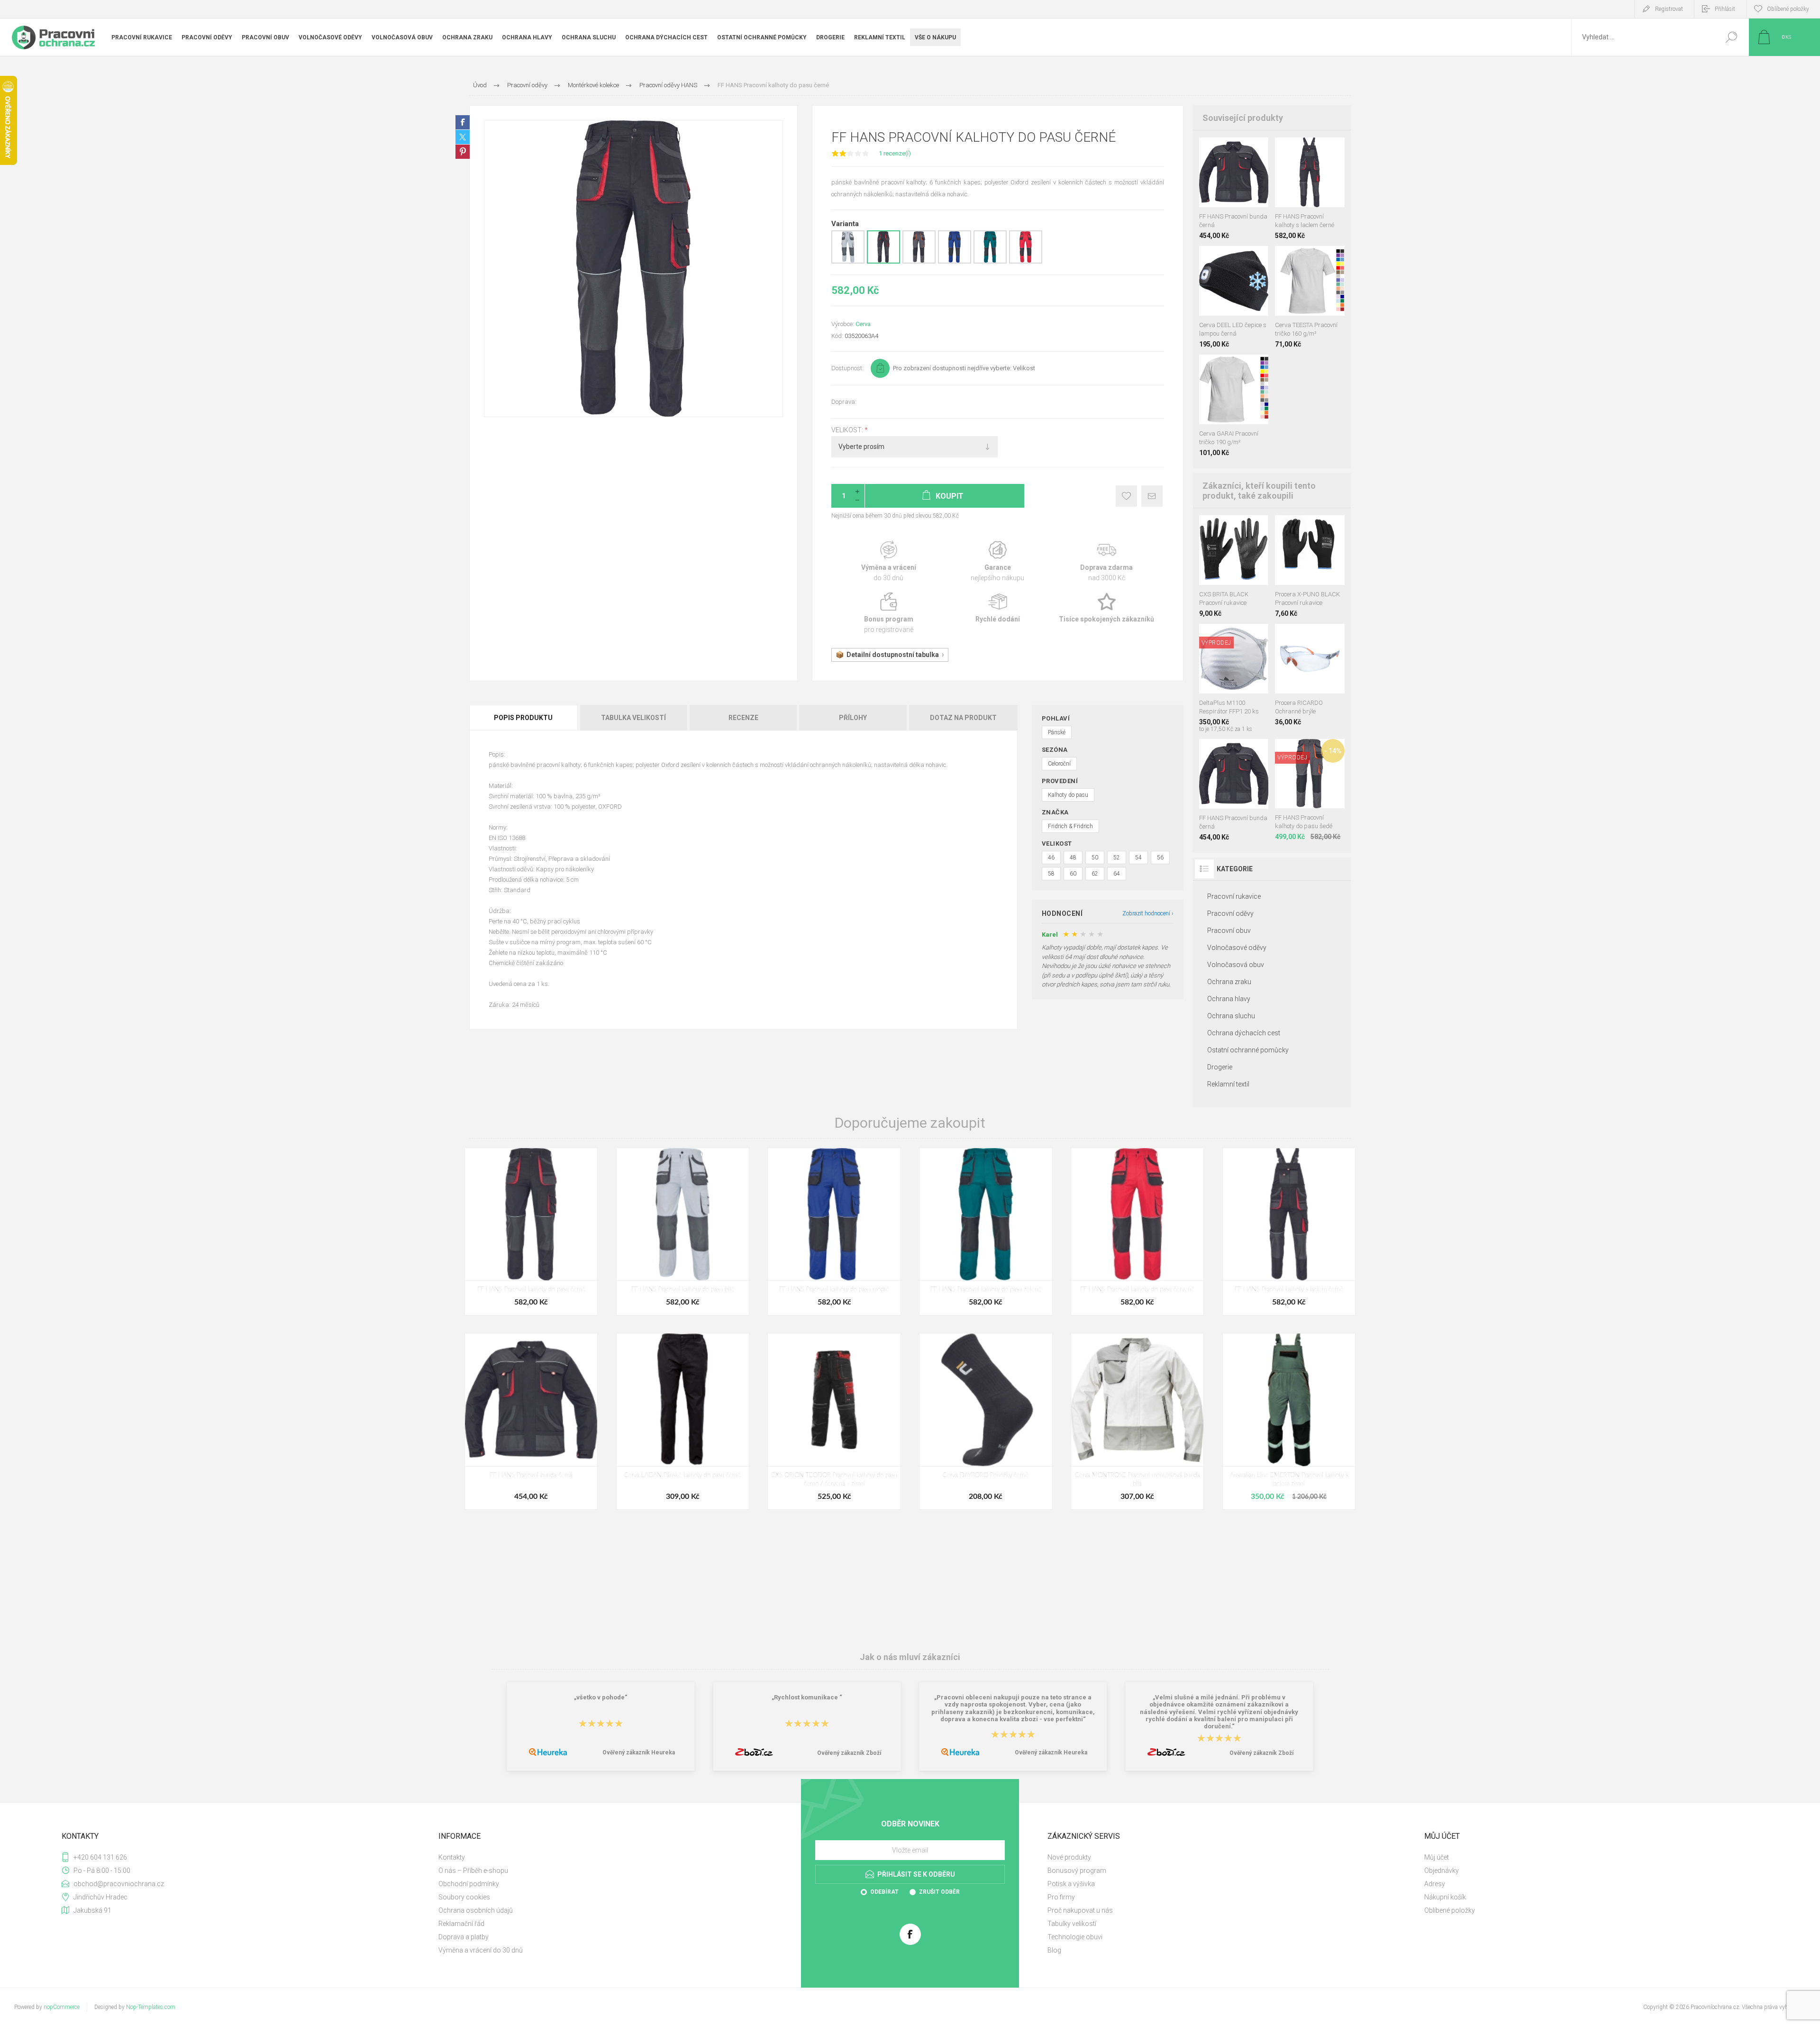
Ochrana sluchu (1231, 1016)
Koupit (1224, 183)
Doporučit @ (1152, 496)
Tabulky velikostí (1072, 1924)
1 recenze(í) (895, 153)
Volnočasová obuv (1236, 965)
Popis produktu (523, 718)
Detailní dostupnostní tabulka (893, 655)
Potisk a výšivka (1071, 1884)
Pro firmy (1061, 1897)
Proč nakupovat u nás (1080, 1910)
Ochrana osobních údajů (476, 1910)
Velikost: (848, 430)
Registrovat (1669, 9)
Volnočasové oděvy (1237, 948)
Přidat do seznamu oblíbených (1239, 183)
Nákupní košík (1445, 1897)
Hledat (1731, 37)
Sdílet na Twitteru (463, 137)
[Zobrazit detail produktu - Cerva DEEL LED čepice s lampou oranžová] (1222, 259)
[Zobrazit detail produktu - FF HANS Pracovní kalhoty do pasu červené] (1026, 262)
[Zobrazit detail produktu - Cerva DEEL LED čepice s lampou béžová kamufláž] (1207, 259)
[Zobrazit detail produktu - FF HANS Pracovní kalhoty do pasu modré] (955, 262)
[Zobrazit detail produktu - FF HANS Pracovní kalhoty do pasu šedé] (919, 262)
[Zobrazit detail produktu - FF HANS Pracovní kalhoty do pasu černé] (883, 262)
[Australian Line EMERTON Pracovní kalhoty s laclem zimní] (1289, 1421)
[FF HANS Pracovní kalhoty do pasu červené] (1137, 1232)
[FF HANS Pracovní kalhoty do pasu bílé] (683, 1232)
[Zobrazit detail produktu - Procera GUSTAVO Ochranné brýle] (1310, 636)
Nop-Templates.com (151, 2007)
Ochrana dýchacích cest (1244, 1033)
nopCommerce (62, 2007)
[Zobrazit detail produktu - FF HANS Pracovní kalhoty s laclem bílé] (1284, 150)
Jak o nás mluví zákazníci (910, 1657)
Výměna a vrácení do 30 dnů (481, 1950)
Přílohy (853, 718)
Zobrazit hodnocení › (1148, 913)
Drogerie (1220, 1067)
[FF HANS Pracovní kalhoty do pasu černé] (531, 1232)
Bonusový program (1077, 1871)
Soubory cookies (464, 1897)
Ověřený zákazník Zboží (849, 1753)
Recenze (743, 718)
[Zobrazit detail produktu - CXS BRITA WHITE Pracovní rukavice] (1233, 528)
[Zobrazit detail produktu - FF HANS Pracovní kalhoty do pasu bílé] (848, 262)
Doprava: (844, 402)
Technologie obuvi (1075, 1937)
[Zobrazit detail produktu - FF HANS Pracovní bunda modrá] (1241, 150)
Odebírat (884, 1892)
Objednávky (1442, 1871)
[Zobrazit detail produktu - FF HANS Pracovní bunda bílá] (1208, 150)
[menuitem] (616, 1857)
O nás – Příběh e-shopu (473, 1871)
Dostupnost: (847, 368)
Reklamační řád (461, 1924)
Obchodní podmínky (469, 1884)
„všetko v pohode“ (601, 1697)
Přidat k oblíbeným (1126, 496)
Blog (1054, 1950)
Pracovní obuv (1229, 931)
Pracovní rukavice (1234, 896)
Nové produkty (1069, 1857)
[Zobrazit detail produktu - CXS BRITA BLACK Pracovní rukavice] (1310, 528)
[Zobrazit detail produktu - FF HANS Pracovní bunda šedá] (1224, 150)
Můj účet (1437, 1857)
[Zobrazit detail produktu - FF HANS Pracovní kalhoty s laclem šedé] (1300, 150)
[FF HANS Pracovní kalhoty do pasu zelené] (986, 1232)
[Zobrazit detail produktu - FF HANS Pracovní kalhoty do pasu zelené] (990, 262)
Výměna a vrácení (889, 561)
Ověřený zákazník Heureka (639, 1752)
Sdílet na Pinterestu (463, 152)
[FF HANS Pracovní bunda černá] (531, 1421)
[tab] (524, 718)
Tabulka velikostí (633, 718)
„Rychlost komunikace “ (807, 1697)
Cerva (863, 324)
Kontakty (452, 1857)
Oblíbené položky (1450, 1910)
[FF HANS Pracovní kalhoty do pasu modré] (834, 1232)
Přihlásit (1725, 9)
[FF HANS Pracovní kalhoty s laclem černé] (1289, 1232)
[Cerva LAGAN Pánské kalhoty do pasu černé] (683, 1421)
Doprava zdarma (1107, 561)
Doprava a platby (464, 1937)
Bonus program (889, 613)
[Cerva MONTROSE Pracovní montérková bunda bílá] (1137, 1421)
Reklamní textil (1228, 1084)
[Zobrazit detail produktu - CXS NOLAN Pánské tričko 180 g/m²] (1310, 259)
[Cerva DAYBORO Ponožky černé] (986, 1421)
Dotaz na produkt (963, 718)
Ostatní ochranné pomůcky (1248, 1050)
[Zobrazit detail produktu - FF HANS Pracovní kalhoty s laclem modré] (1316, 150)
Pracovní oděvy (1230, 913)
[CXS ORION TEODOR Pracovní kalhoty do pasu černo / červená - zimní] (834, 1421)
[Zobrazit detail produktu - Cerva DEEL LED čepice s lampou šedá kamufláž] (1237, 259)
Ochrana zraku (1229, 982)
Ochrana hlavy (1229, 999)
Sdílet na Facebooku (463, 122)
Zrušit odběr (939, 1892)
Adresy (1435, 1884)
